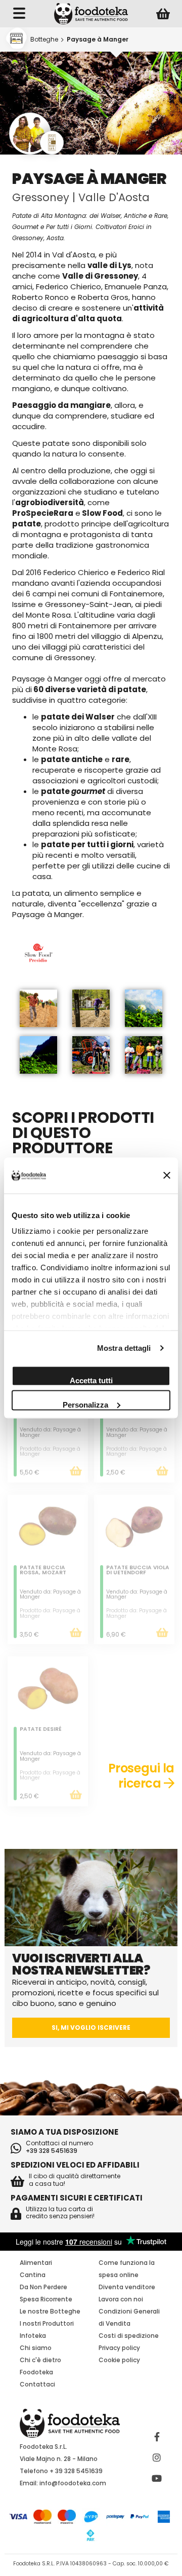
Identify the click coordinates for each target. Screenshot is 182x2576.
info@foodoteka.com (73, 2483)
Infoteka (33, 2336)
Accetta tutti (91, 1380)
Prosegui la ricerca (141, 1776)
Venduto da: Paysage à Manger (50, 1432)
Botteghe (44, 39)
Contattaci (37, 2384)
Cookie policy (119, 2360)
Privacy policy (119, 2348)
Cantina (33, 2275)
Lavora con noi (121, 2299)
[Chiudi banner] (167, 1176)
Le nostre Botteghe (50, 2311)
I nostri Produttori (47, 2323)
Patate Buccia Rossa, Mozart (43, 1571)
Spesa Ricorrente (46, 2299)
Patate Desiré (41, 1730)
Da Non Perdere (43, 2287)
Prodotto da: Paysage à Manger (50, 1452)
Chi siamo (36, 2348)
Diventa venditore (127, 2287)
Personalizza (85, 1404)
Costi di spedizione (129, 2336)
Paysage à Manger (98, 39)
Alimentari (36, 2263)
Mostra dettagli (124, 1348)
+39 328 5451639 (52, 2151)
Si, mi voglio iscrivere (91, 2028)
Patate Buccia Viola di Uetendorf (138, 1571)
